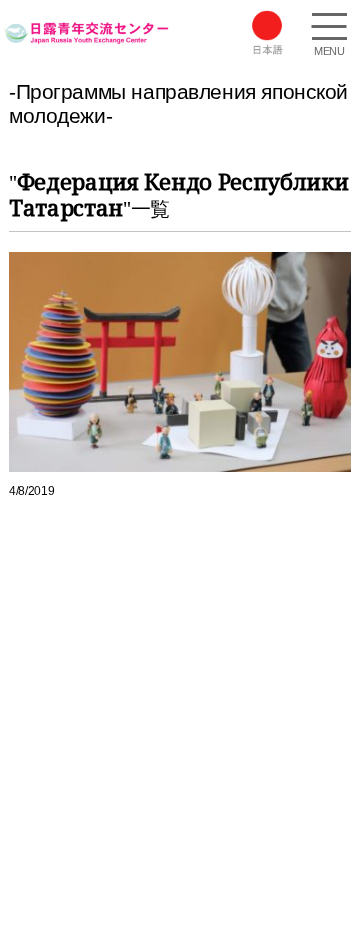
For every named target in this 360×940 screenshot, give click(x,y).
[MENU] (329, 29)
